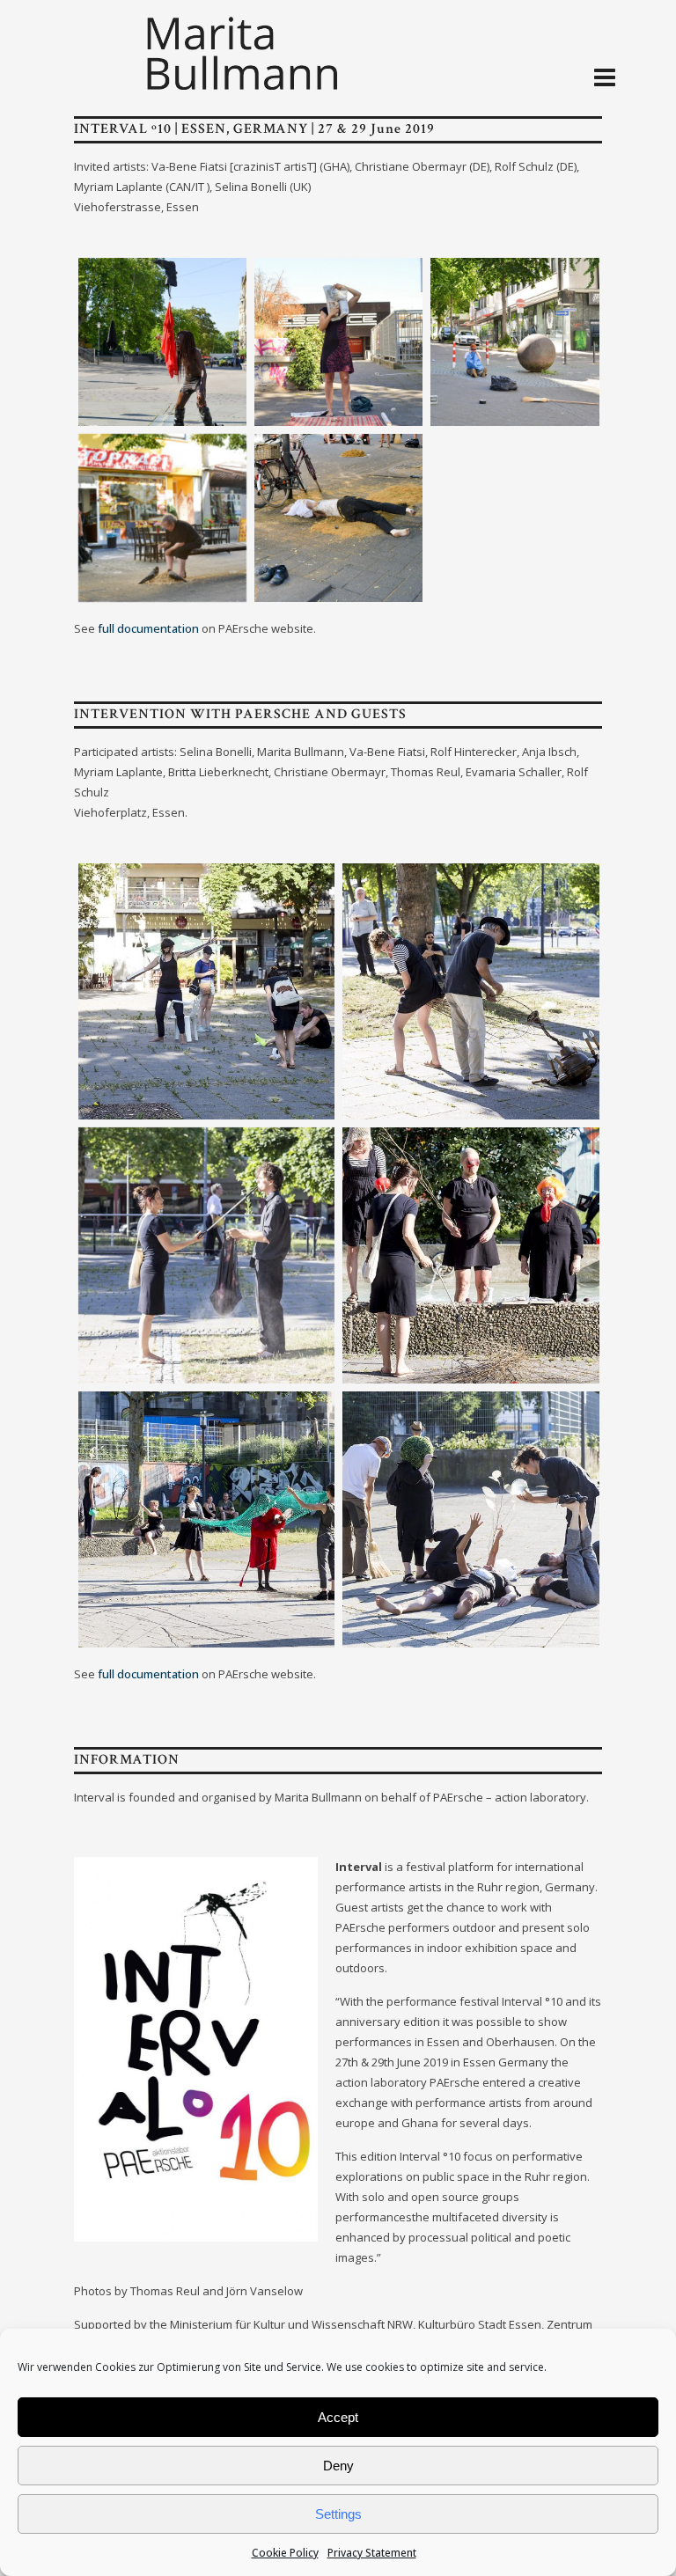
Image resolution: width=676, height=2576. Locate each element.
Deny (338, 2466)
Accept (338, 2417)
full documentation (148, 628)
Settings (338, 2514)
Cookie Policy (285, 2553)
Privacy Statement (372, 2553)
